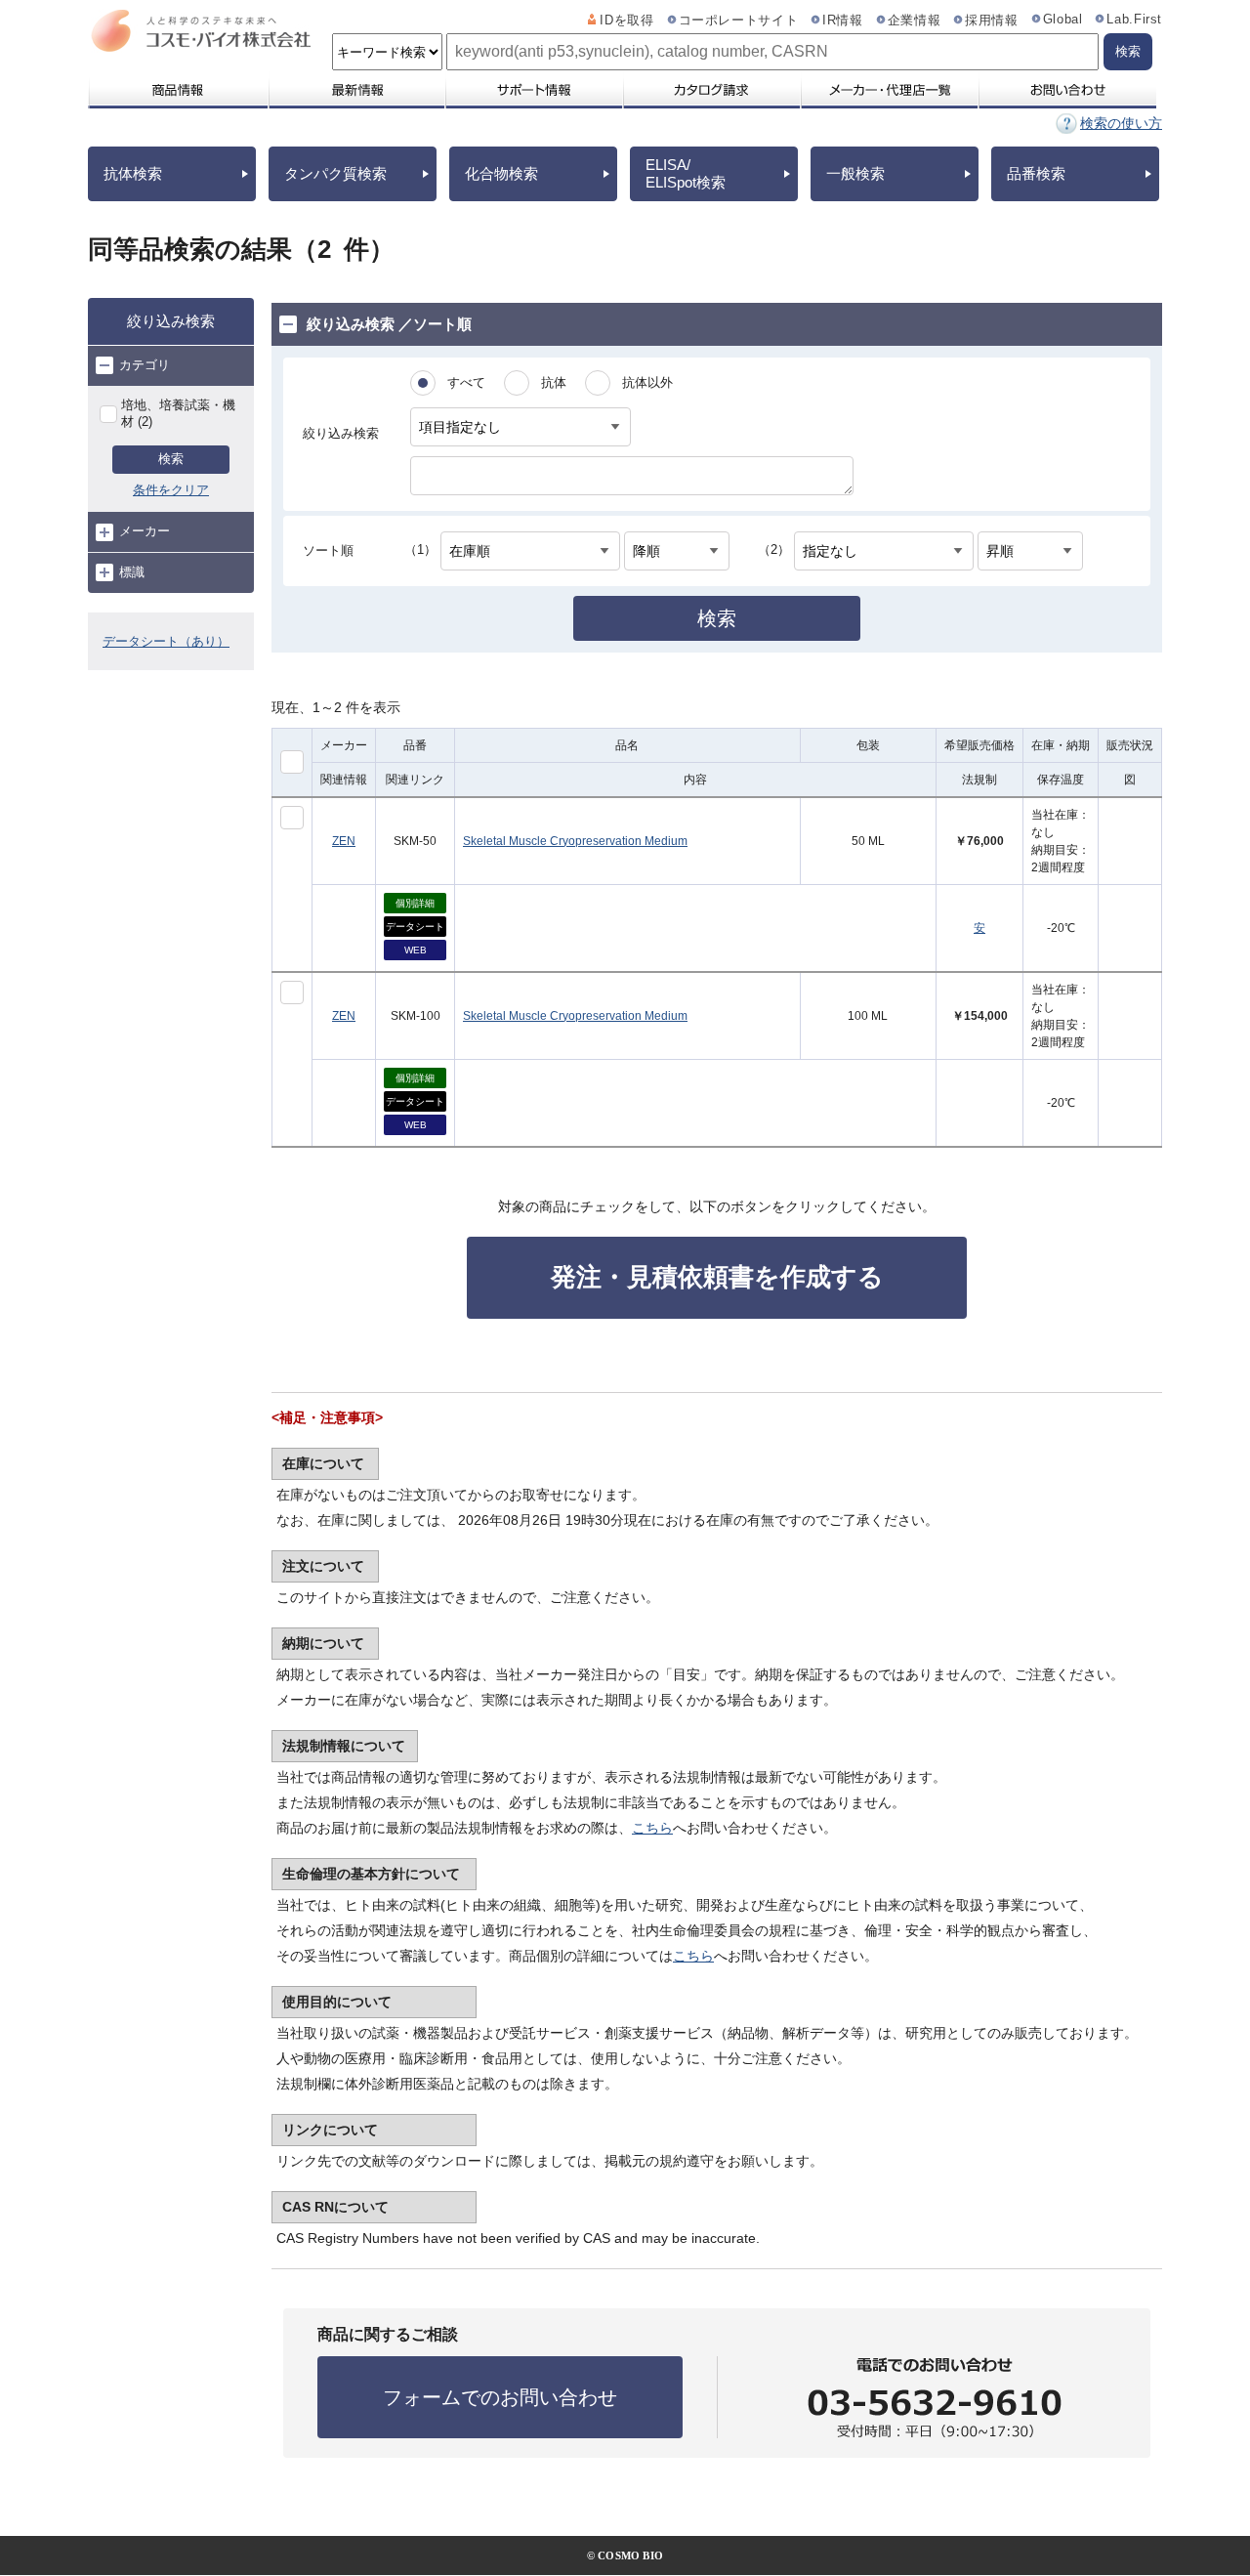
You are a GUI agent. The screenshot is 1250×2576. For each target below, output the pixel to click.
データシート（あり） (166, 641)
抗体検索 (133, 173)
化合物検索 (501, 173)
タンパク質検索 (335, 173)
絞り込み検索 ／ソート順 (389, 324)
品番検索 (1036, 173)
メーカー (145, 531)
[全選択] (292, 762)
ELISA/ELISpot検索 (686, 173)
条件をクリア (171, 490)
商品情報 (177, 90)
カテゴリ (145, 365)
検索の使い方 (1121, 123)
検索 (171, 459)
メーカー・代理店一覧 (889, 90)
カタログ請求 (711, 90)
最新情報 (355, 90)
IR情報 (843, 21)
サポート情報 (533, 90)
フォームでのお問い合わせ (500, 2397)
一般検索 (855, 173)
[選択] (292, 818)
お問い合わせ (1067, 90)
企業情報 (915, 21)
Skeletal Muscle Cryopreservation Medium (575, 841)
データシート (415, 927)
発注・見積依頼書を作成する (717, 1277)
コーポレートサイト (739, 21)
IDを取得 (626, 21)
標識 (132, 572)
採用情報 (992, 21)
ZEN (344, 841)
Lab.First (1134, 20)
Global (1063, 20)
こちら (652, 1828)
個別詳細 (415, 903)
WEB (416, 950)
